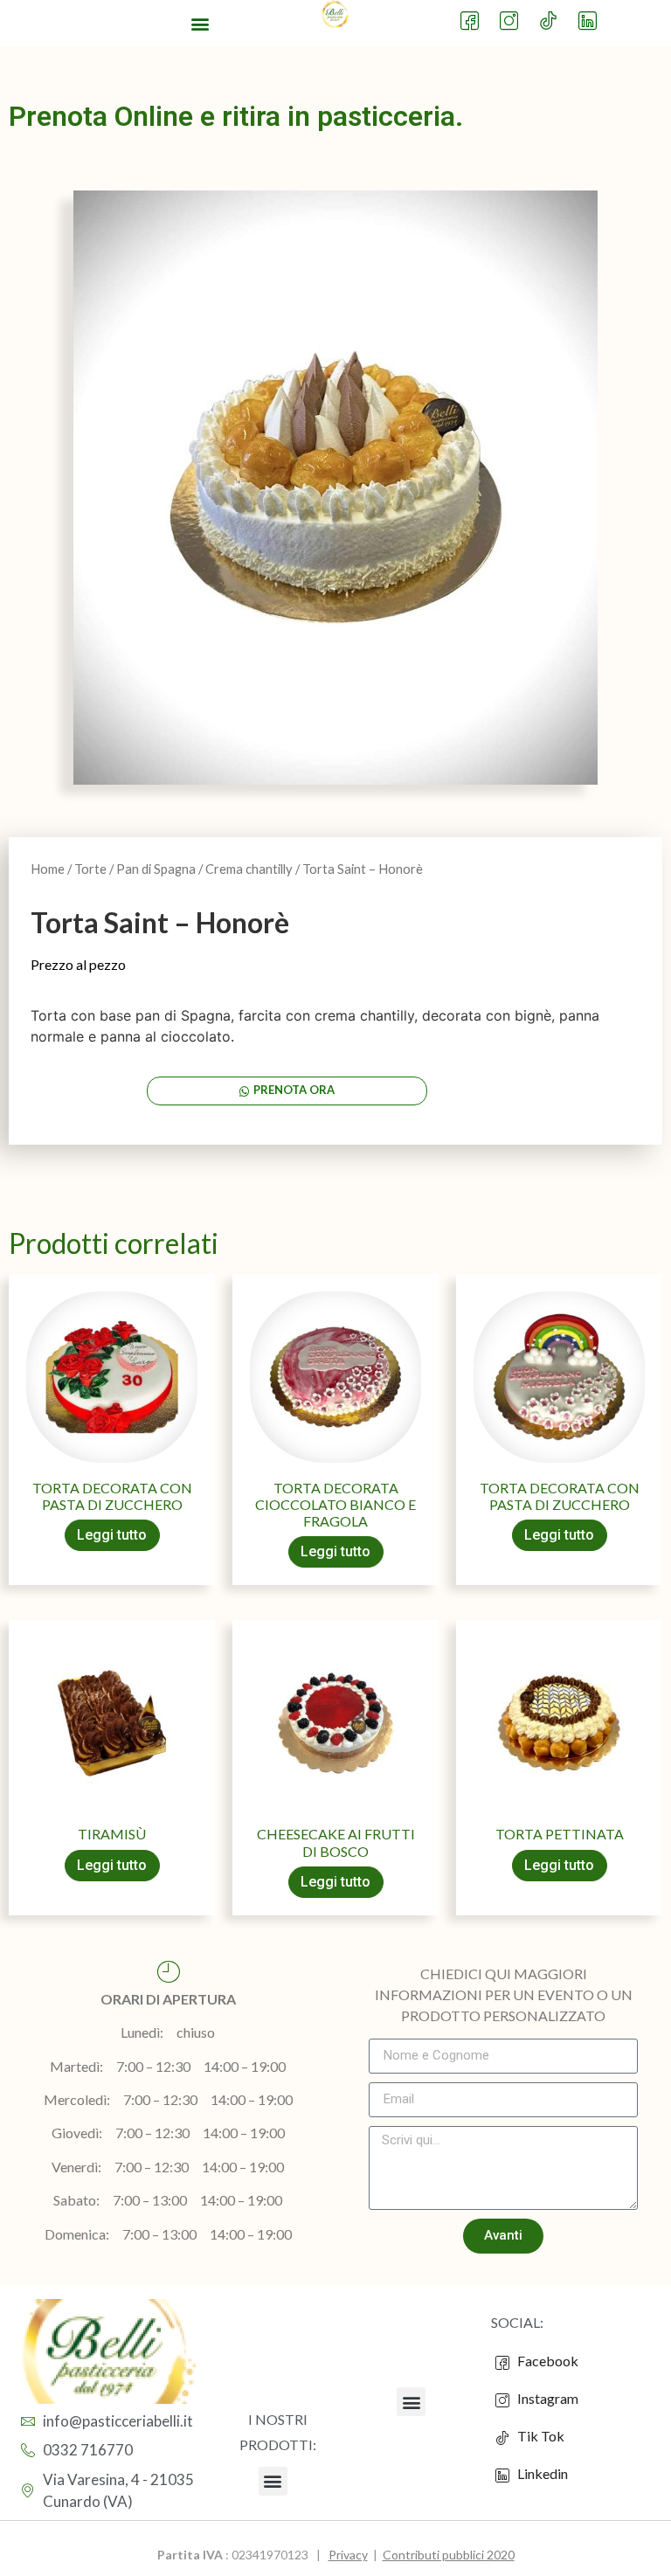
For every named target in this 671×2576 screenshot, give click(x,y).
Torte (90, 869)
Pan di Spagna (156, 869)
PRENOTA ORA (294, 1090)
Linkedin (541, 2473)
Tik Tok (537, 2436)
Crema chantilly (249, 869)
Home (48, 869)
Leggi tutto (112, 1535)
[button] (201, 23)
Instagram (546, 2398)
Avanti (503, 2235)
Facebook (546, 2361)
